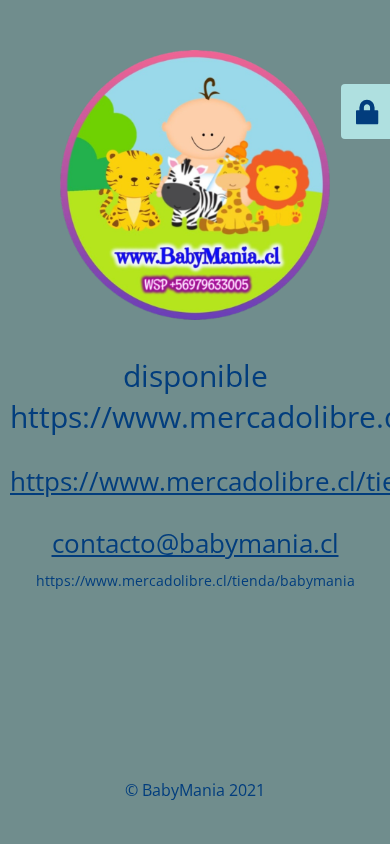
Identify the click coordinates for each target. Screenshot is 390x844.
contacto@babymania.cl (195, 543)
